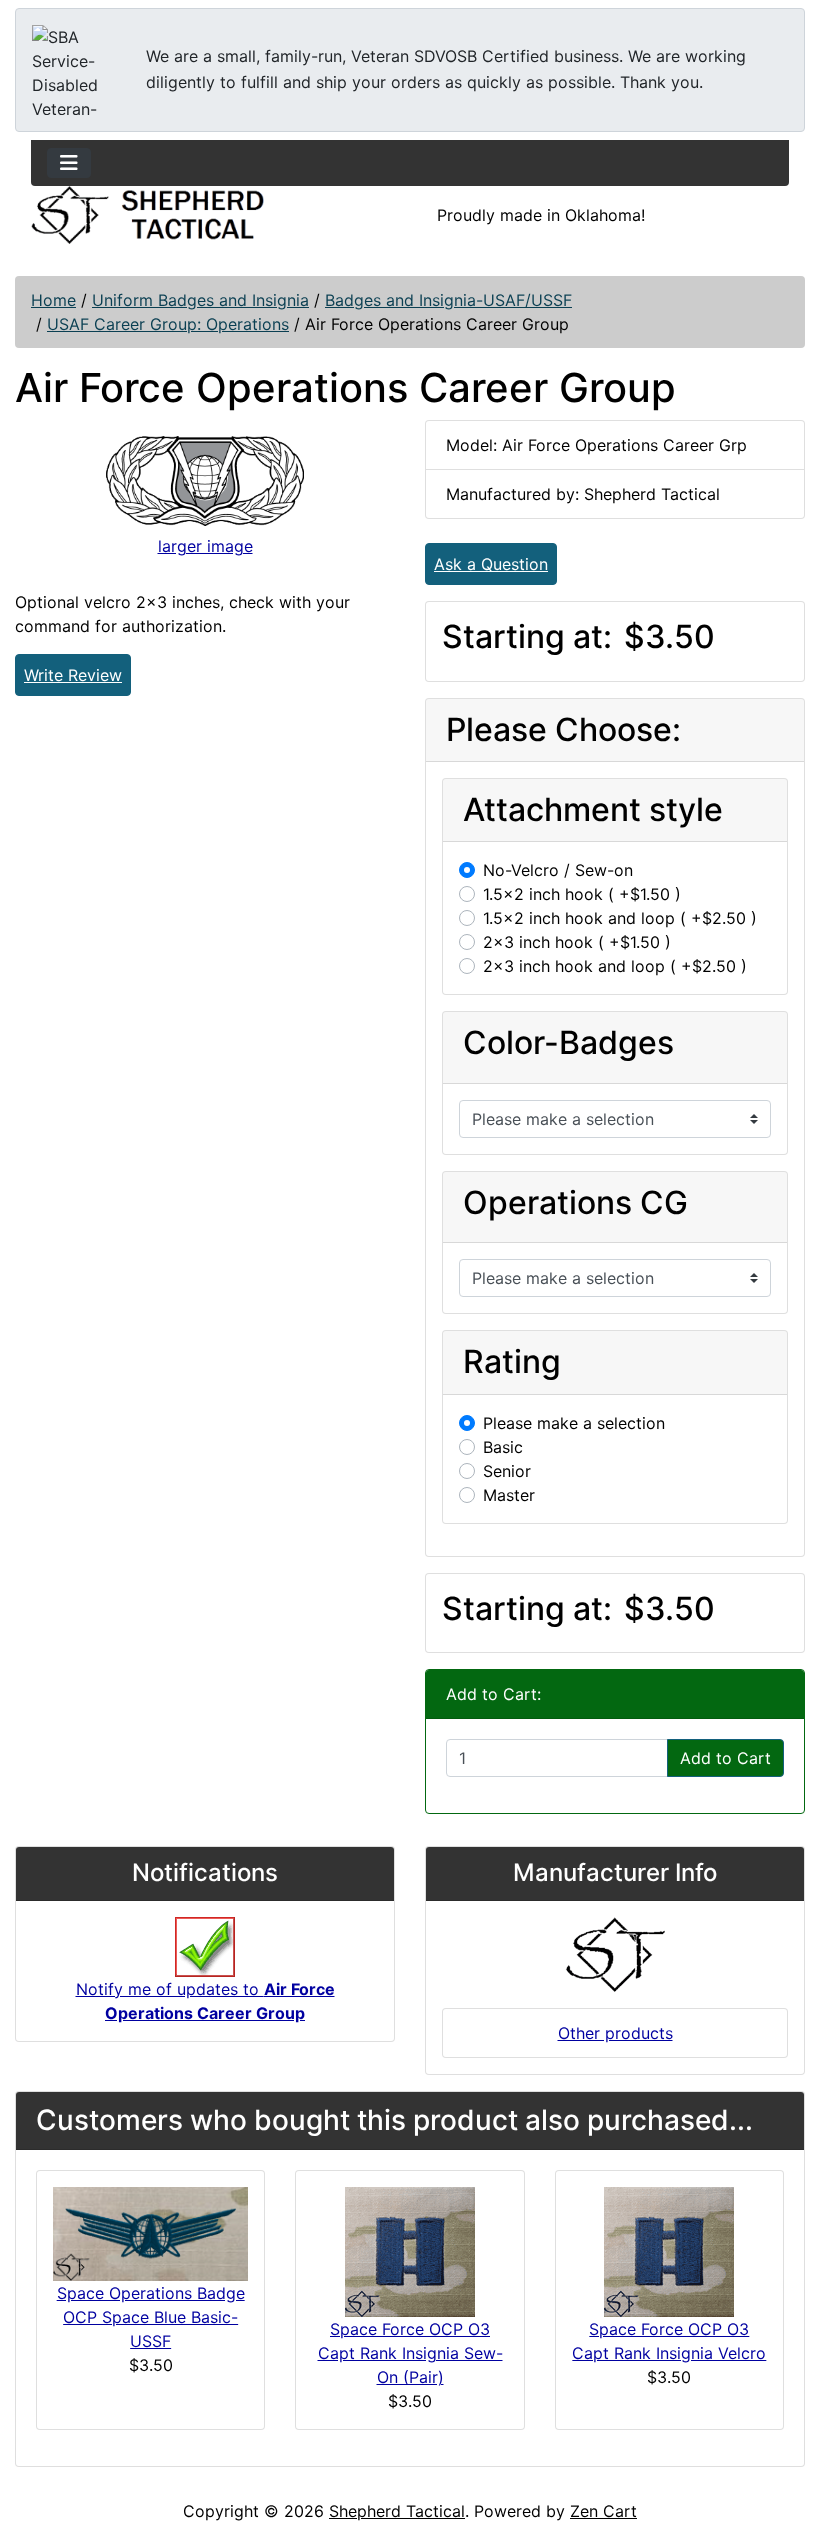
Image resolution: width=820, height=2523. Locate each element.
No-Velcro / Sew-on (558, 870)
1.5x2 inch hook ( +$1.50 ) (582, 894)
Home (53, 300)
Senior (507, 1471)
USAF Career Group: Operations (168, 324)
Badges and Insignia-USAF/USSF (448, 300)
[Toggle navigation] (69, 163)
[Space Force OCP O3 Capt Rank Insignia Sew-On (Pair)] (410, 2251)
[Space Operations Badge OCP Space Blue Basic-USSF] (150, 2232)
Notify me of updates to (205, 2001)
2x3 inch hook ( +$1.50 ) (577, 942)
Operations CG (575, 1203)
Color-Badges (568, 1043)
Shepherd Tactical (397, 2511)
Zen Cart (603, 2511)
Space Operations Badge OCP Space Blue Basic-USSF (151, 2317)
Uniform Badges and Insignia (200, 300)
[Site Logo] (147, 215)
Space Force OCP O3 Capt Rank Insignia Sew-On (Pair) (410, 2353)
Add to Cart (725, 1758)
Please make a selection (574, 1423)
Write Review (73, 675)
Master (509, 1495)
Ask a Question (491, 564)
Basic (503, 1447)
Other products (615, 2033)
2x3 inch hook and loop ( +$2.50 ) (615, 966)
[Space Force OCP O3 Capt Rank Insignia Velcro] (669, 2251)
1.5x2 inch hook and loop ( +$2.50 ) (620, 918)
